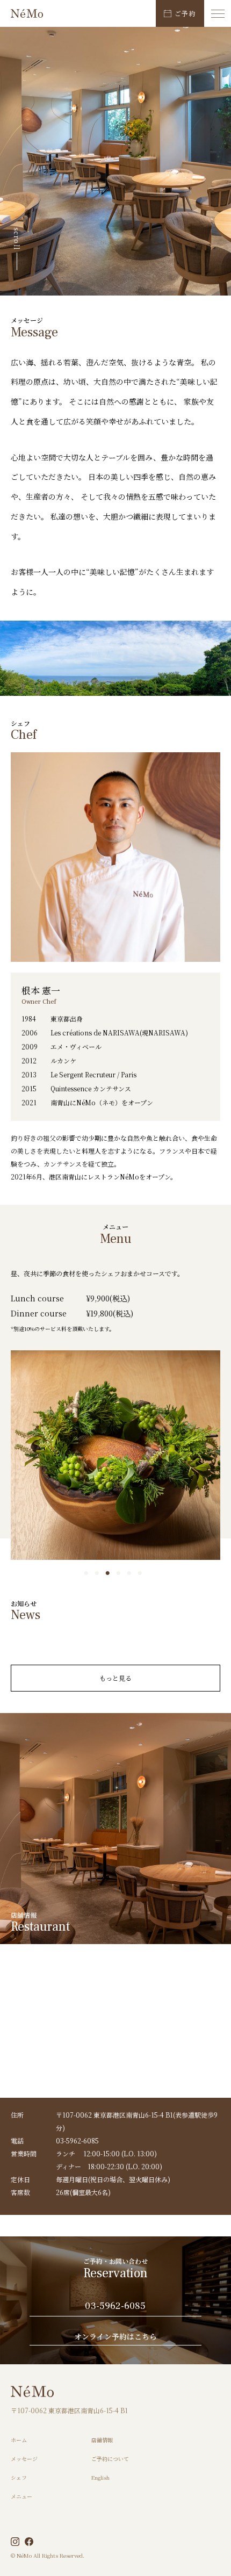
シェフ (19, 2477)
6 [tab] (142, 1573)
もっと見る (115, 1678)
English (100, 2477)
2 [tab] (99, 1573)
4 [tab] (121, 1573)
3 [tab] (110, 1573)
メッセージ (24, 2459)
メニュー (21, 2496)
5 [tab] (132, 1573)
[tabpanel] (115, 1455)
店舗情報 (102, 2440)
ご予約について (110, 2459)
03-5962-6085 (115, 2307)
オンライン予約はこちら (115, 2337)
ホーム (19, 2440)
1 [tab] (89, 1573)
